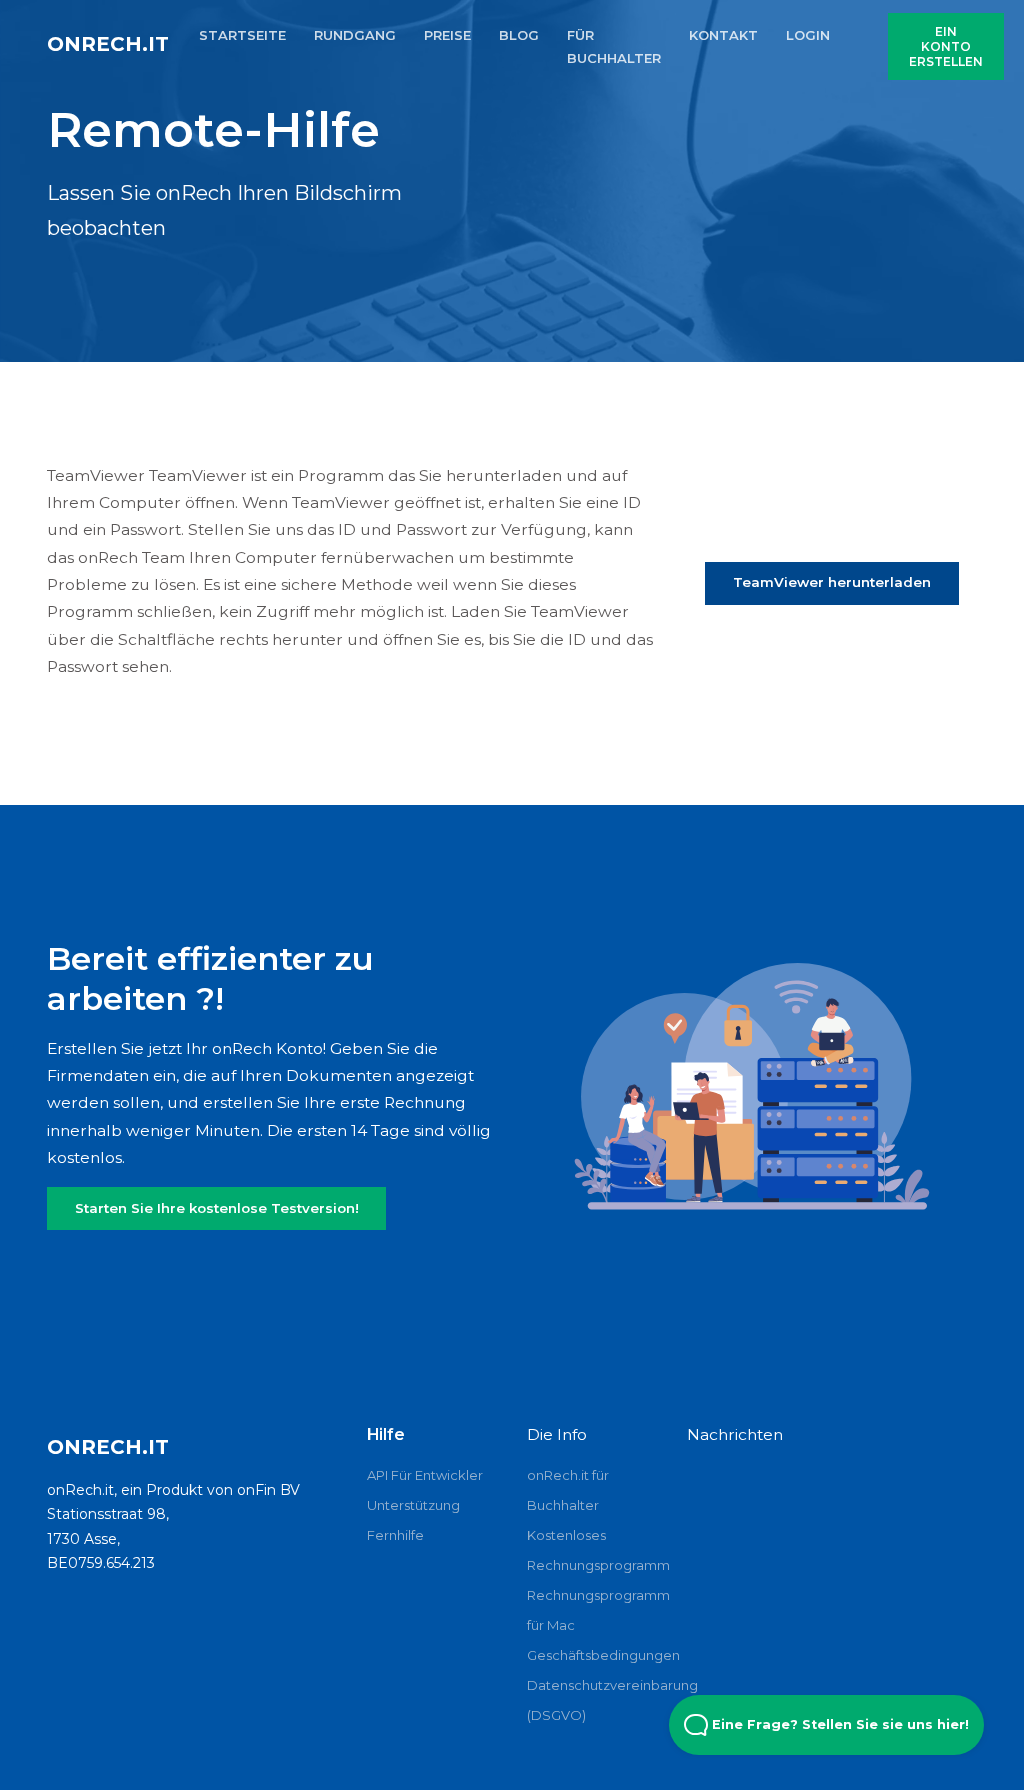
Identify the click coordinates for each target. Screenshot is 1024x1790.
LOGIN (808, 35)
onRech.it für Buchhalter (568, 1490)
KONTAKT (723, 35)
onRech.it (108, 44)
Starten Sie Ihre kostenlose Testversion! (217, 1208)
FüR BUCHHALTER (614, 46)
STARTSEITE (242, 35)
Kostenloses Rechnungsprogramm (592, 1550)
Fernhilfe (395, 1535)
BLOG (519, 35)
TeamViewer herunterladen (832, 582)
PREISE (447, 35)
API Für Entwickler (425, 1475)
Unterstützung (413, 1505)
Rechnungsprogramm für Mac (592, 1610)
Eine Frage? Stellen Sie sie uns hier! (838, 1724)
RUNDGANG (355, 35)
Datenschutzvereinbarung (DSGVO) (592, 1700)
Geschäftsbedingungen (592, 1655)
